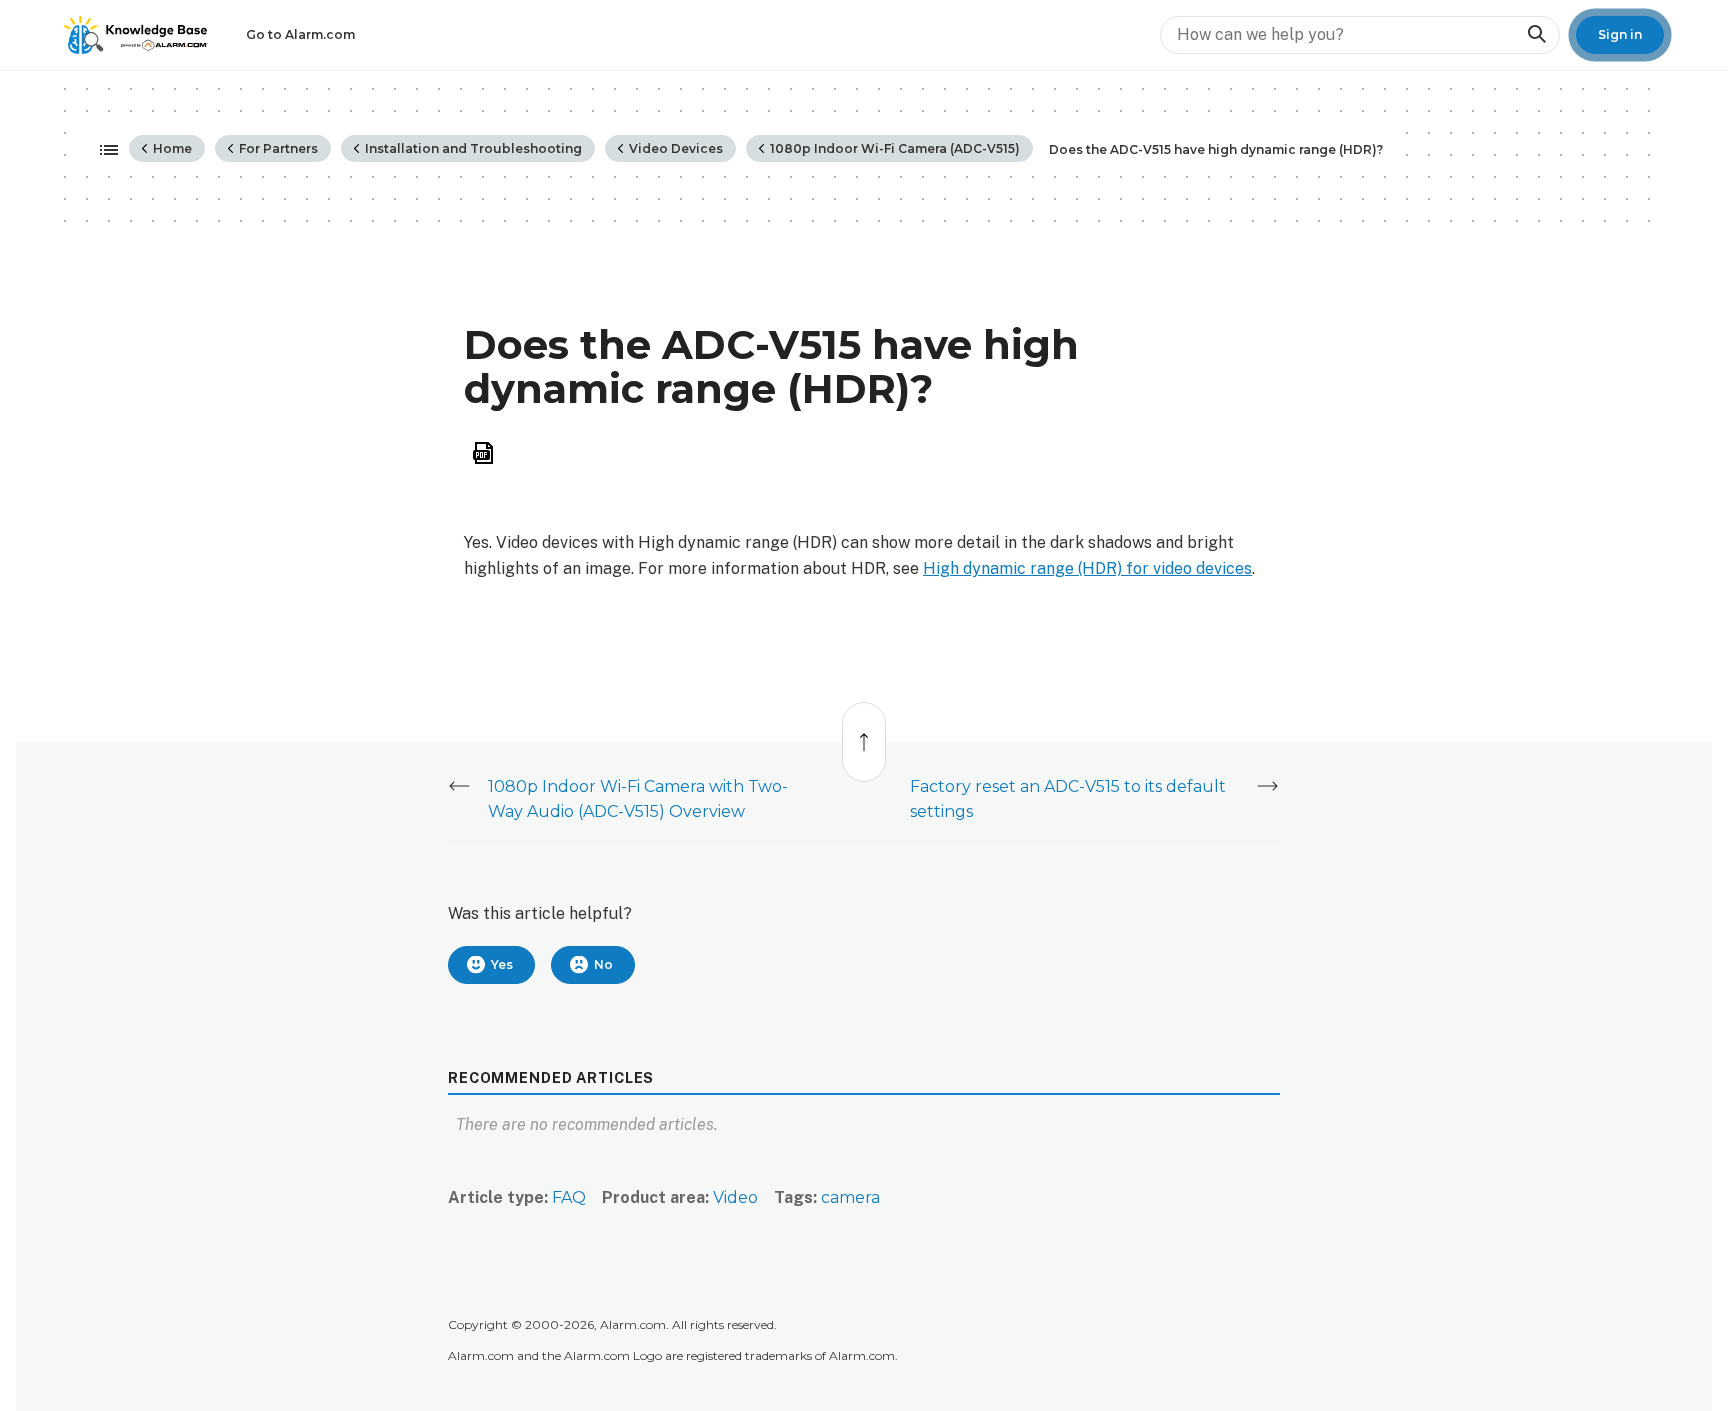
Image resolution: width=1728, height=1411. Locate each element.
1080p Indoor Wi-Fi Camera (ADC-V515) (893, 148)
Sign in (1620, 34)
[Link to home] (136, 35)
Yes (502, 964)
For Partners (277, 148)
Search (1536, 34)
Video (735, 1197)
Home (171, 148)
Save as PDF (483, 453)
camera (850, 1197)
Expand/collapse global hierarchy (103, 151)
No (603, 964)
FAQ (569, 1197)
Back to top (865, 731)
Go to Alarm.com (300, 34)
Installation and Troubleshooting (472, 148)
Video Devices (674, 148)
